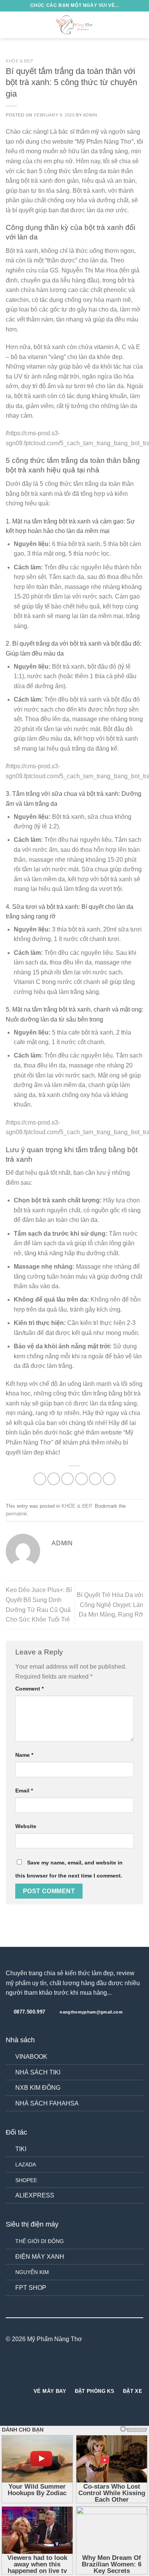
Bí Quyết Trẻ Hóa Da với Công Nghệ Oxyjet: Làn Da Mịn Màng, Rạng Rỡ (110, 1605)
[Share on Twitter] (67, 1479)
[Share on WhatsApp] (40, 1479)
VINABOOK (31, 2057)
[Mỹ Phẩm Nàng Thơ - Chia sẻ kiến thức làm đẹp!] (74, 25)
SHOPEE (26, 2180)
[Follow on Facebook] (60, 2369)
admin (90, 115)
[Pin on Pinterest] (95, 1479)
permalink (16, 1514)
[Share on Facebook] (54, 1479)
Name (24, 1755)
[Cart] (139, 25)
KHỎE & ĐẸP (19, 61)
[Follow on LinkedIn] (89, 2369)
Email (24, 1791)
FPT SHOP (31, 2288)
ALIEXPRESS (35, 2195)
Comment (29, 1689)
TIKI (21, 2149)
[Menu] (10, 25)
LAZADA (26, 2164)
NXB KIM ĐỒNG (38, 2088)
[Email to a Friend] (82, 1479)
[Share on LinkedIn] (109, 1479)
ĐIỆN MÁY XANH (40, 2257)
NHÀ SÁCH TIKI (38, 2072)
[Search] (127, 25)
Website (26, 1826)
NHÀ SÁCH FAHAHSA (47, 2103)
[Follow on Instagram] (70, 2369)
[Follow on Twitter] (79, 2369)
